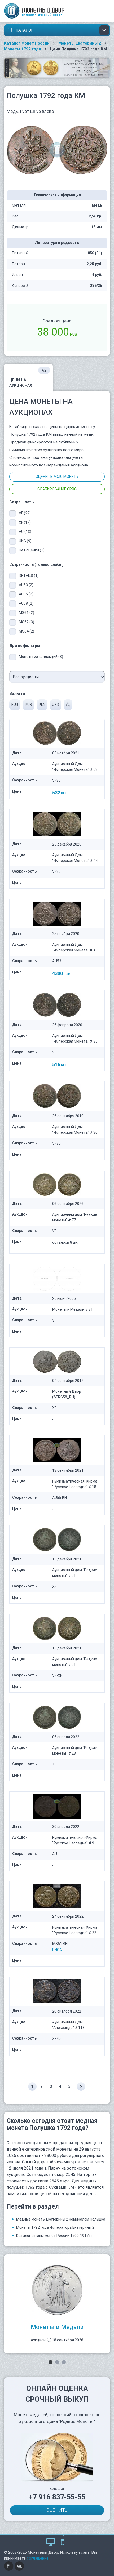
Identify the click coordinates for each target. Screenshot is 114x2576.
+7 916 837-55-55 (57, 2497)
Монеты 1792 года (23, 49)
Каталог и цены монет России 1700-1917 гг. (55, 2236)
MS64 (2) (27, 631)
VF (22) (25, 513)
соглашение (38, 2558)
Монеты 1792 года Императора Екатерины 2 (55, 2227)
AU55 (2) (26, 594)
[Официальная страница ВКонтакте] (19, 2566)
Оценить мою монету (57, 477)
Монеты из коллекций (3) (41, 657)
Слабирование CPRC (57, 489)
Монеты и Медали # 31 (73, 1309)
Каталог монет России (27, 43)
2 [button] (57, 2362)
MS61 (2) (27, 613)
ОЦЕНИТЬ (57, 2510)
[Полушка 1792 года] (57, 150)
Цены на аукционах (28, 378)
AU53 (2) (26, 585)
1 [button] (51, 2362)
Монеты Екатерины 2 (80, 43)
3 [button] (64, 2362)
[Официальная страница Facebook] (9, 2566)
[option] (57, 2304)
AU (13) (25, 532)
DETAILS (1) (29, 576)
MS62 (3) (27, 622)
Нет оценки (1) (32, 550)
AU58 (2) (26, 603)
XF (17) (25, 522)
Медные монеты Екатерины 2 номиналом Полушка (61, 2219)
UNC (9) (25, 541)
